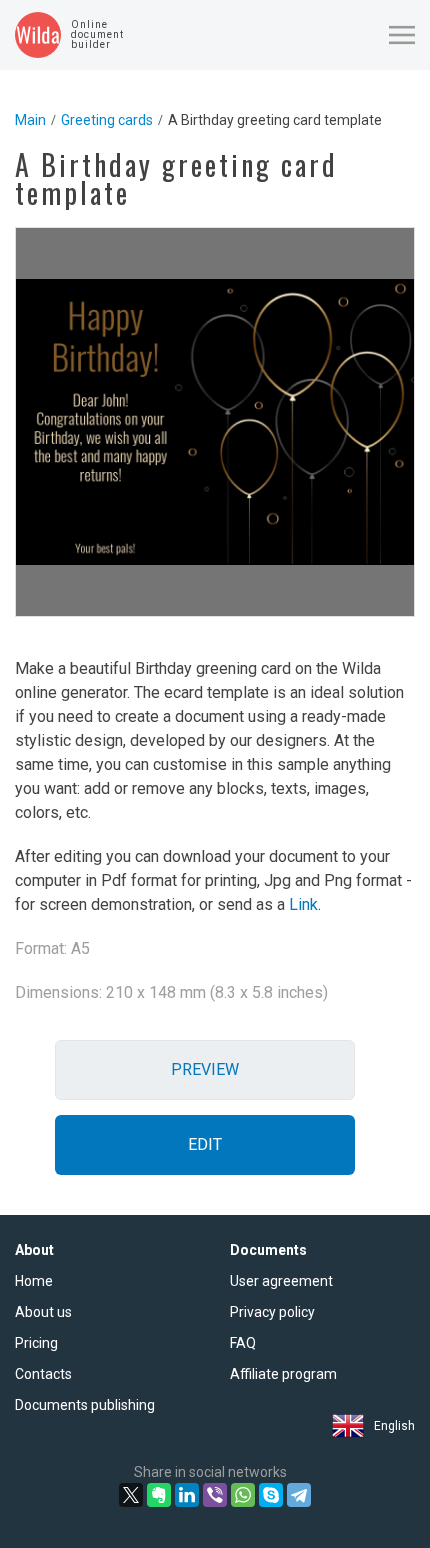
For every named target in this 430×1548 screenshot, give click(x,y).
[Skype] (271, 1495)
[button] (402, 35)
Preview (205, 1069)
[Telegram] (299, 1495)
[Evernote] (159, 1495)
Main (30, 120)
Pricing (36, 1343)
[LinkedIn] (187, 1495)
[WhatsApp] (243, 1495)
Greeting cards (107, 120)
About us (43, 1312)
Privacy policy (272, 1312)
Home (34, 1281)
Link (303, 904)
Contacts (43, 1374)
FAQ (243, 1343)
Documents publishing (85, 1405)
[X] (131, 1495)
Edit (205, 1144)
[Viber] (215, 1495)
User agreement (281, 1281)
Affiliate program (283, 1374)
